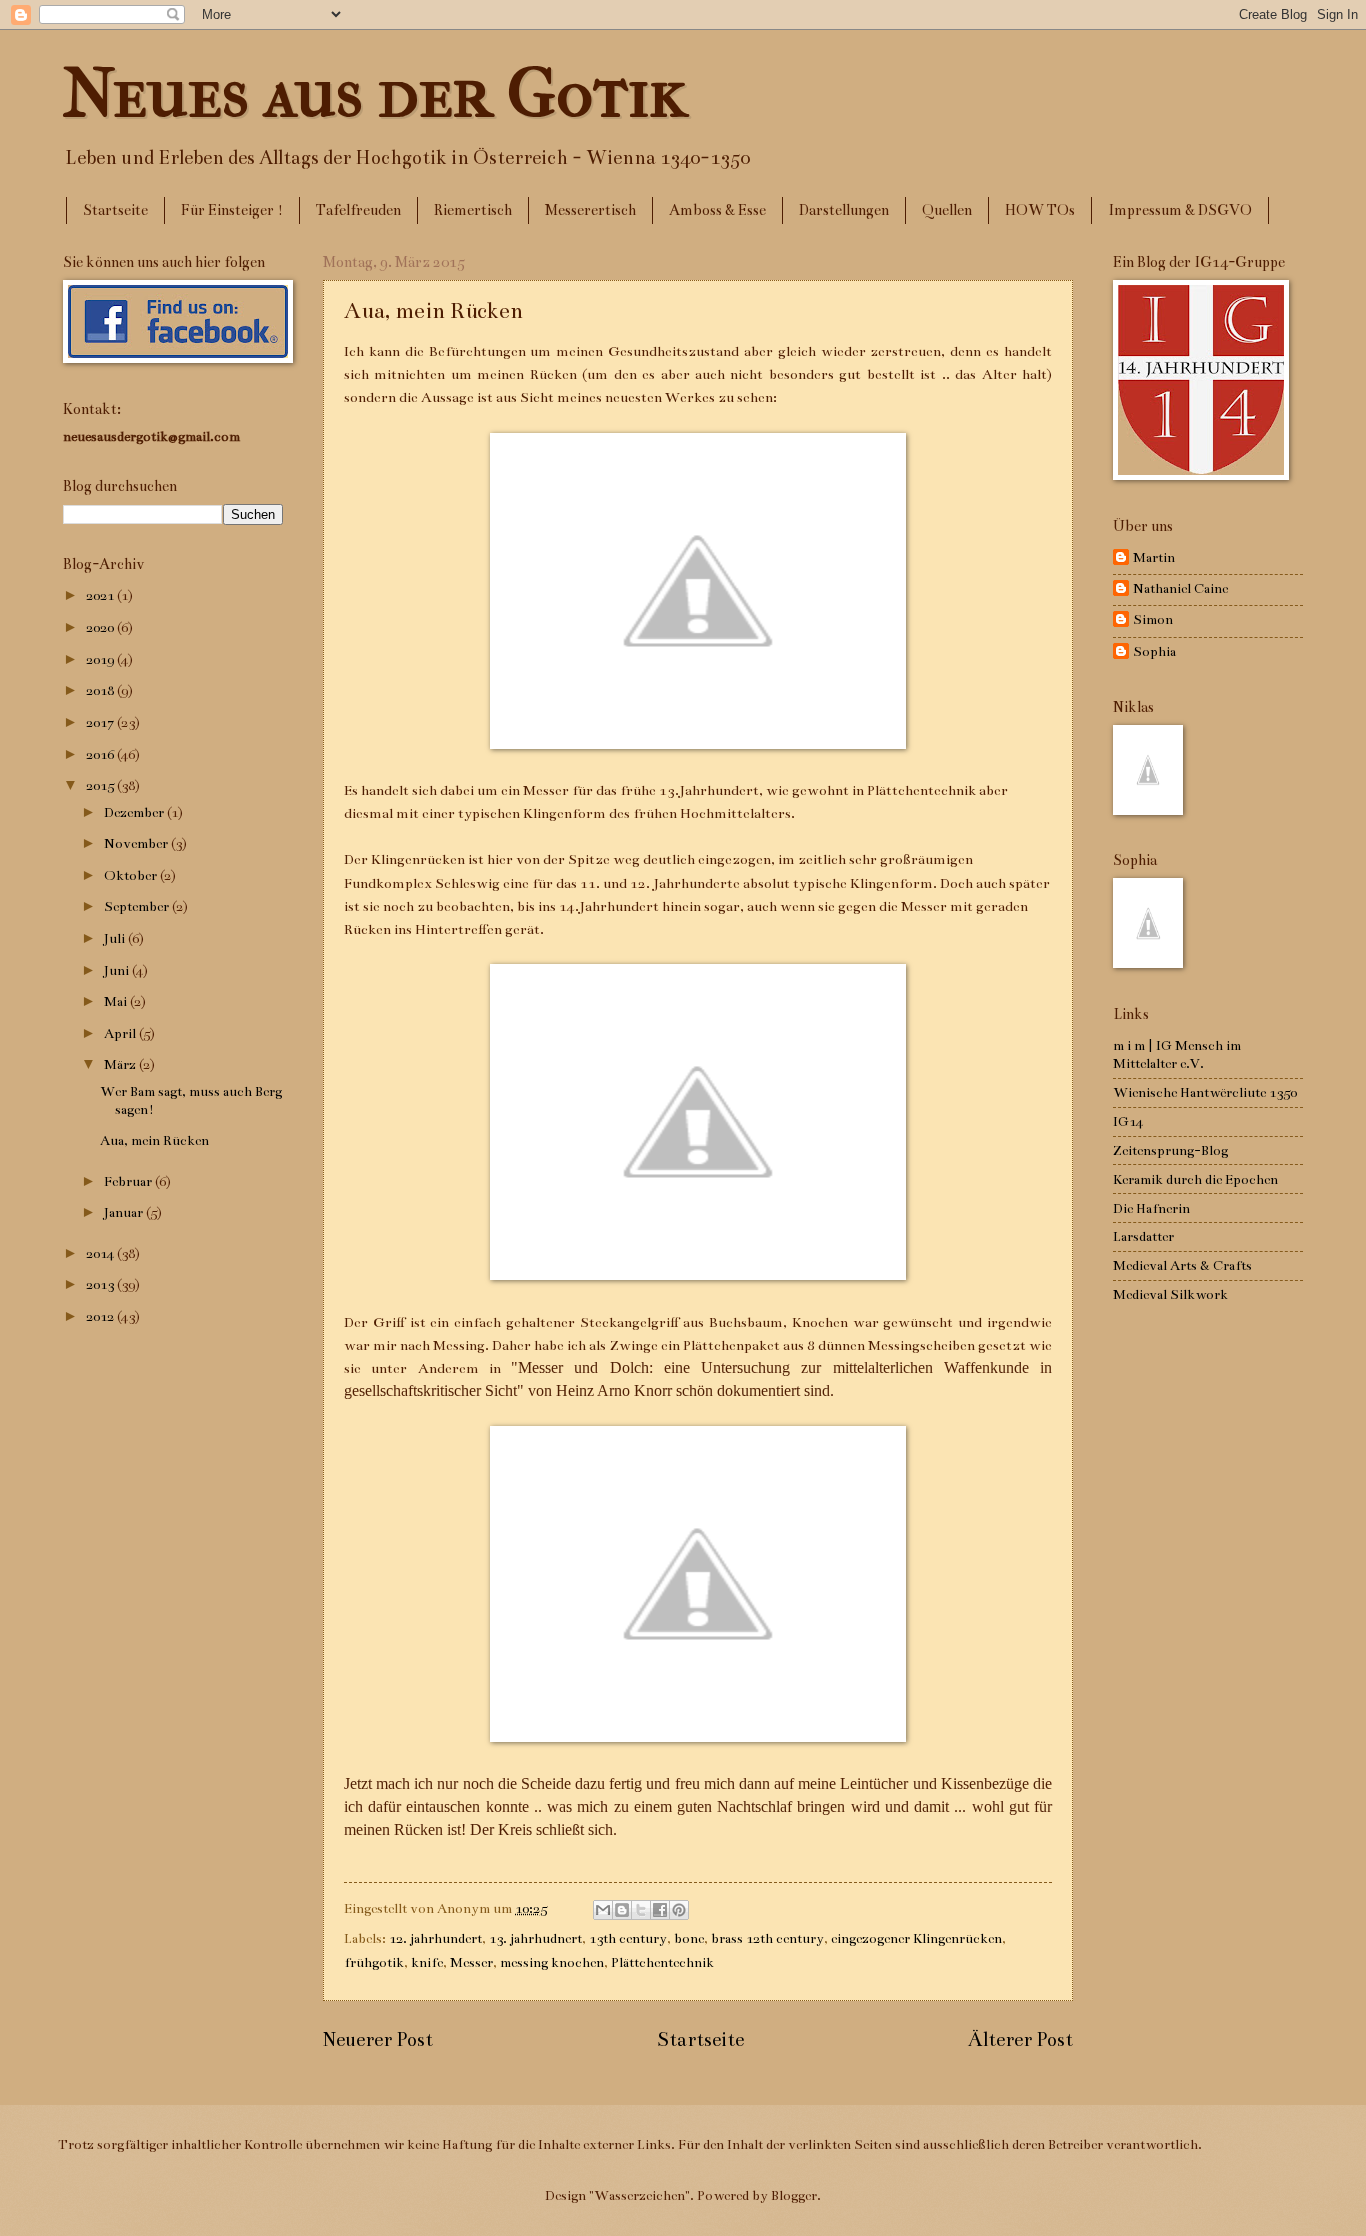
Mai (117, 1001)
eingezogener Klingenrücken (916, 1938)
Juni (118, 970)
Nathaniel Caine (1180, 588)
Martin (1154, 557)
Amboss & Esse (717, 210)
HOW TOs (1040, 210)
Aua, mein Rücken (154, 1140)
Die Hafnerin (1151, 1208)
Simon (1153, 619)
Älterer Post (1020, 2039)
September (138, 906)
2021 (101, 595)
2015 (101, 785)
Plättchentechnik (662, 1962)
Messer (471, 1962)
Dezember (135, 812)
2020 (101, 627)
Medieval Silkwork (1170, 1294)
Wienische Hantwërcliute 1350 (1205, 1092)
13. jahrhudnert (535, 1938)
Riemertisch (473, 210)
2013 (101, 1284)
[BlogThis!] (622, 1910)
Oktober (132, 875)
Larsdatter (1143, 1236)
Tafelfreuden (358, 210)
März (121, 1064)
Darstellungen (844, 210)
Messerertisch (590, 210)
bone (689, 1938)
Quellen (947, 210)
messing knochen (552, 1962)
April (121, 1033)
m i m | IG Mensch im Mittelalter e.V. (1177, 1054)
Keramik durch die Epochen (1195, 1179)
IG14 (1128, 1121)
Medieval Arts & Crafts (1182, 1265)
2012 (101, 1316)
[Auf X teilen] (641, 1910)
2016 (101, 754)
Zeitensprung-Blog (1170, 1150)
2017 (101, 722)
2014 (101, 1253)
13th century (628, 1938)
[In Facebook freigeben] (660, 1910)
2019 (101, 659)
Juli (116, 938)
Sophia (1154, 651)
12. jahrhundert (435, 1938)
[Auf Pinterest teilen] (679, 1910)
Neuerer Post (378, 2039)
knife (427, 1962)
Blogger (794, 2195)
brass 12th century (767, 1938)
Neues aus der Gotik (375, 93)
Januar (125, 1212)
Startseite (115, 210)
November (137, 843)
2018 (101, 690)
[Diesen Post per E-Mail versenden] (603, 1910)
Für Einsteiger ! (232, 210)
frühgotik (374, 1962)
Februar (129, 1181)
